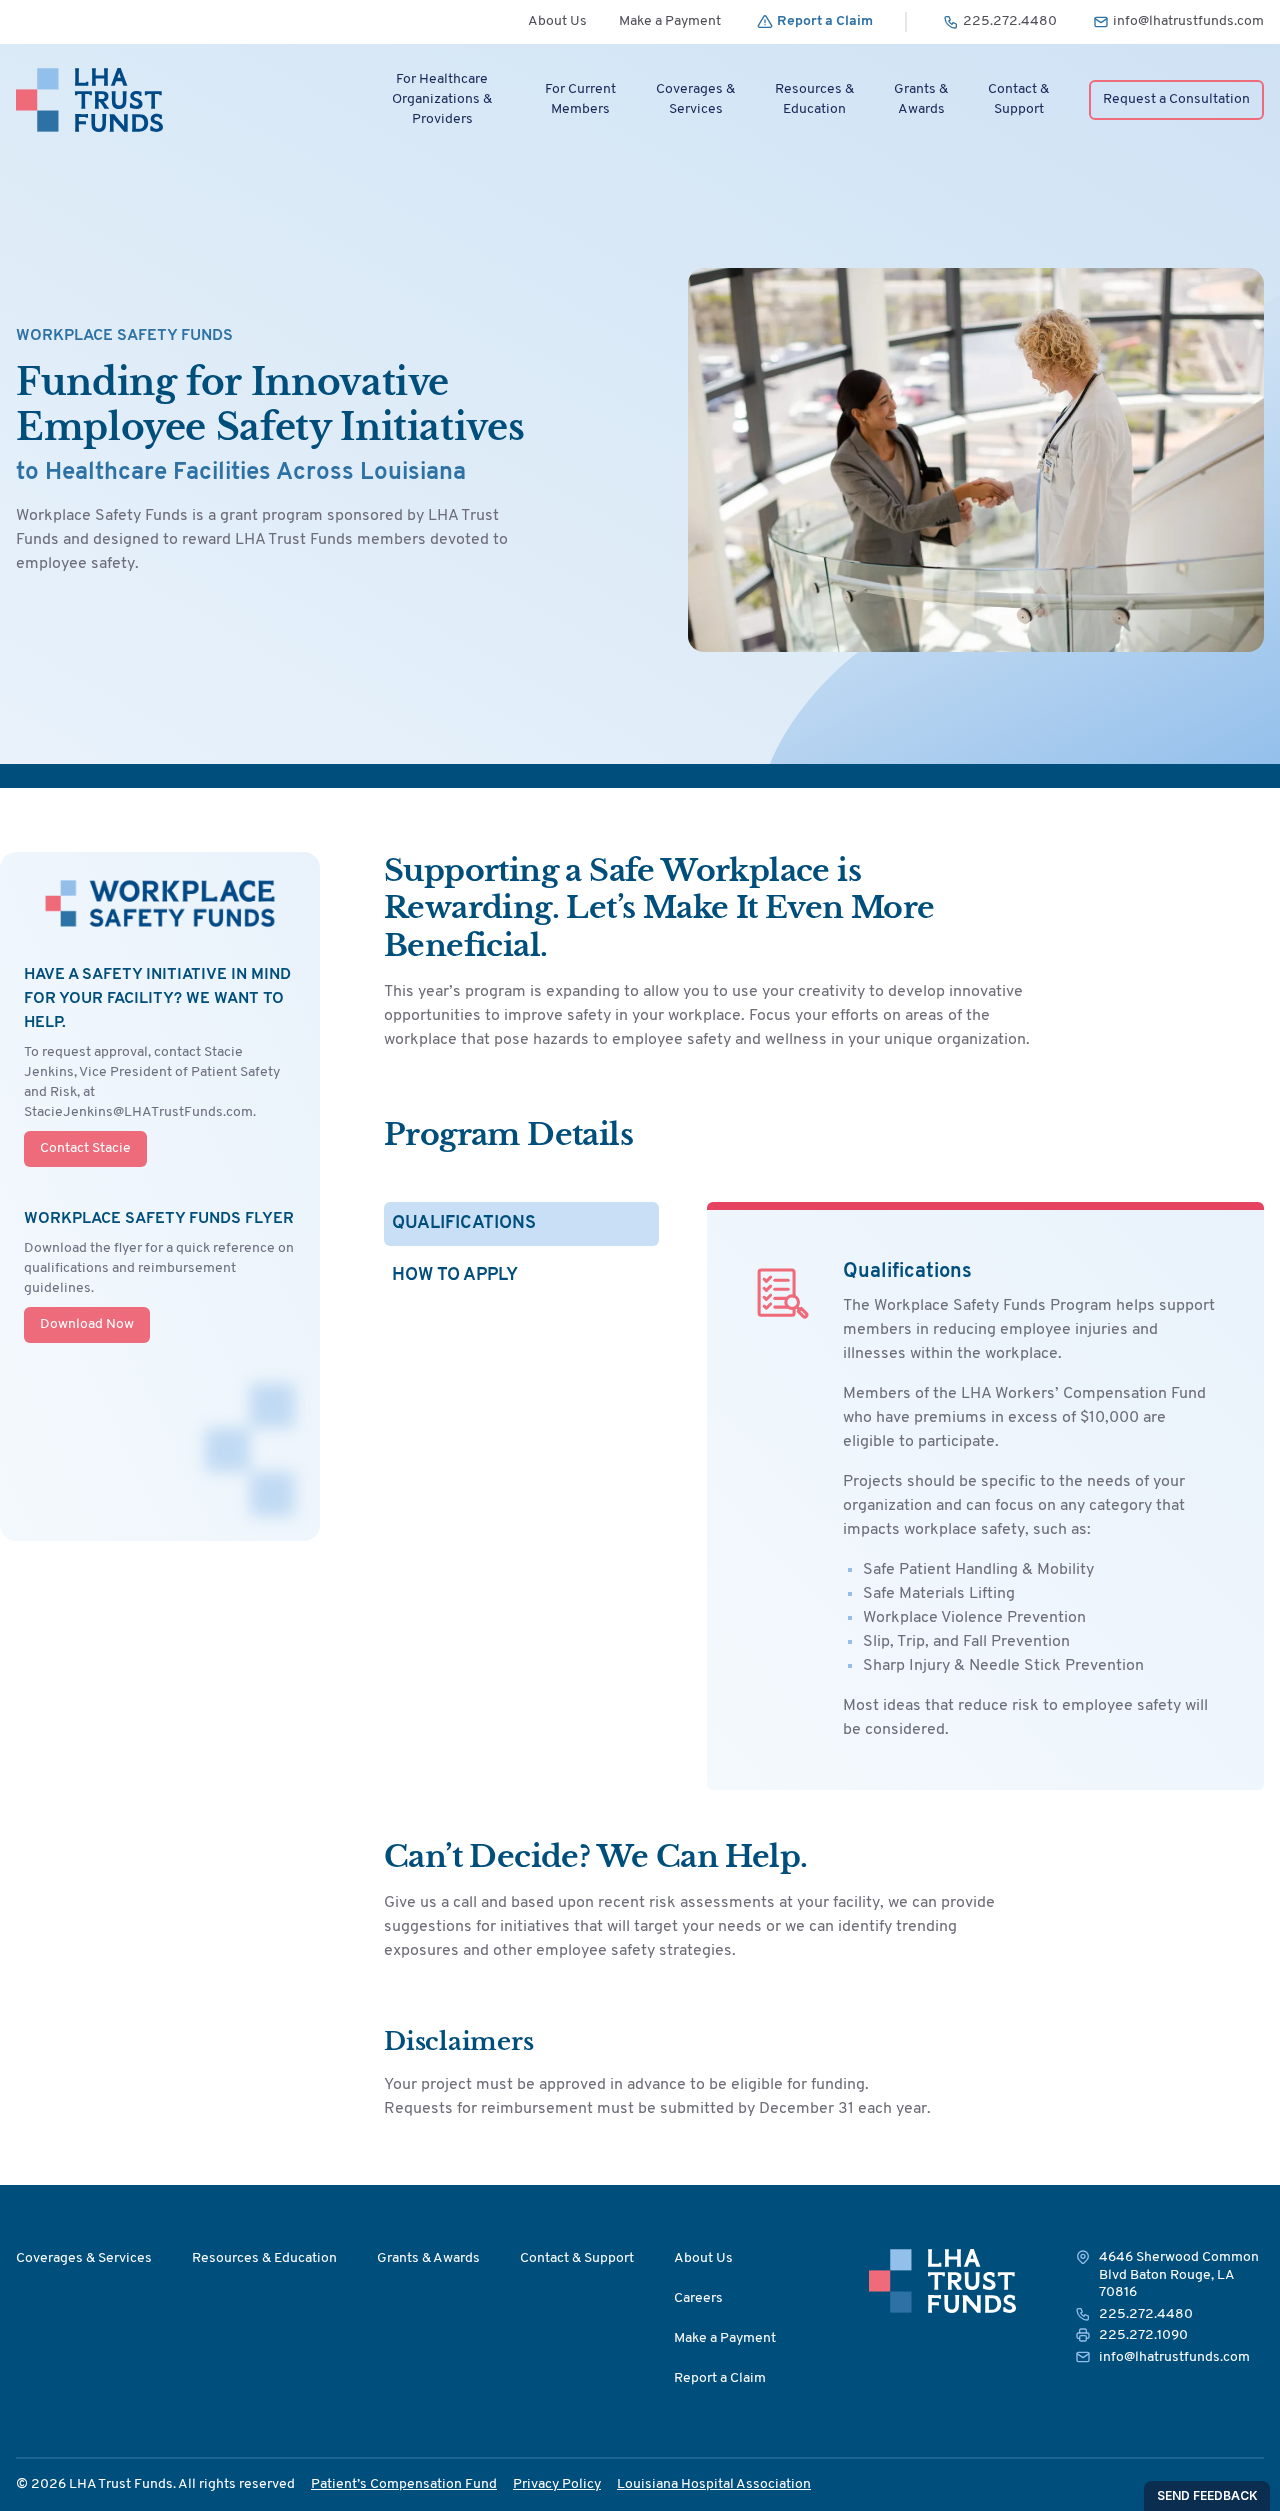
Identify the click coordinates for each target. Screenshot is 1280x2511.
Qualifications (464, 1224)
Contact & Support (577, 2258)
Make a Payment (670, 21)
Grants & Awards (428, 2258)
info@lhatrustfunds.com (1174, 2357)
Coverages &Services (695, 99)
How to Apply (455, 1276)
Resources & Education (264, 2258)
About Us (557, 21)
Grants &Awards (921, 99)
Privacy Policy (557, 2484)
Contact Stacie (85, 1148)
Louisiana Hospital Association (714, 2484)
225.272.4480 (1146, 2314)
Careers (698, 2298)
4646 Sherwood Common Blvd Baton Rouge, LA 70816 (1179, 2275)
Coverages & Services (84, 2258)
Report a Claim (720, 2378)
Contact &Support (1018, 99)
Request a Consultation (1176, 99)
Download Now (87, 1324)
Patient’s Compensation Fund (404, 2484)
